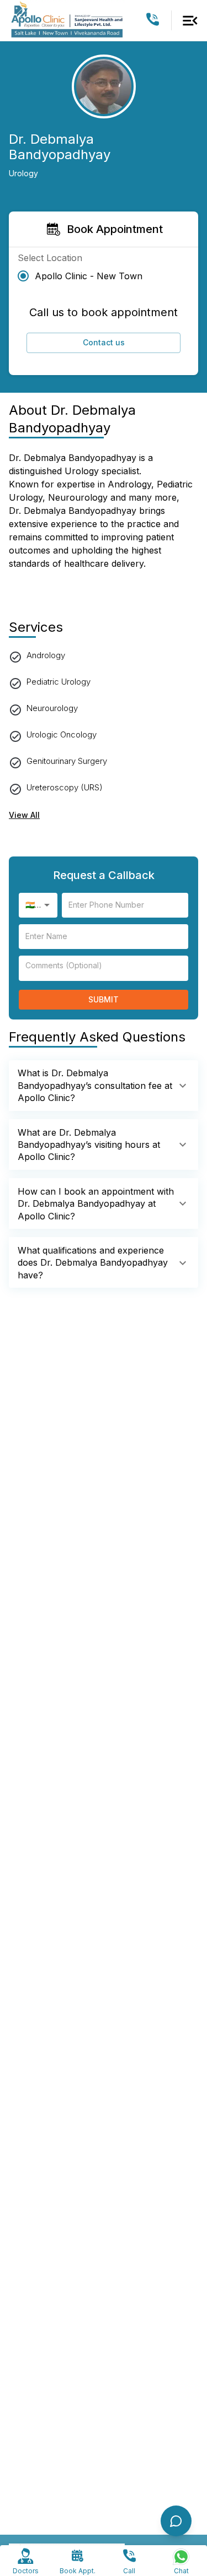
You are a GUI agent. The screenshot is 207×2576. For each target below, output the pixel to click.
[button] (104, 1085)
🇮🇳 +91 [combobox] (38, 905)
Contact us (104, 342)
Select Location (50, 258)
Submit (104, 999)
